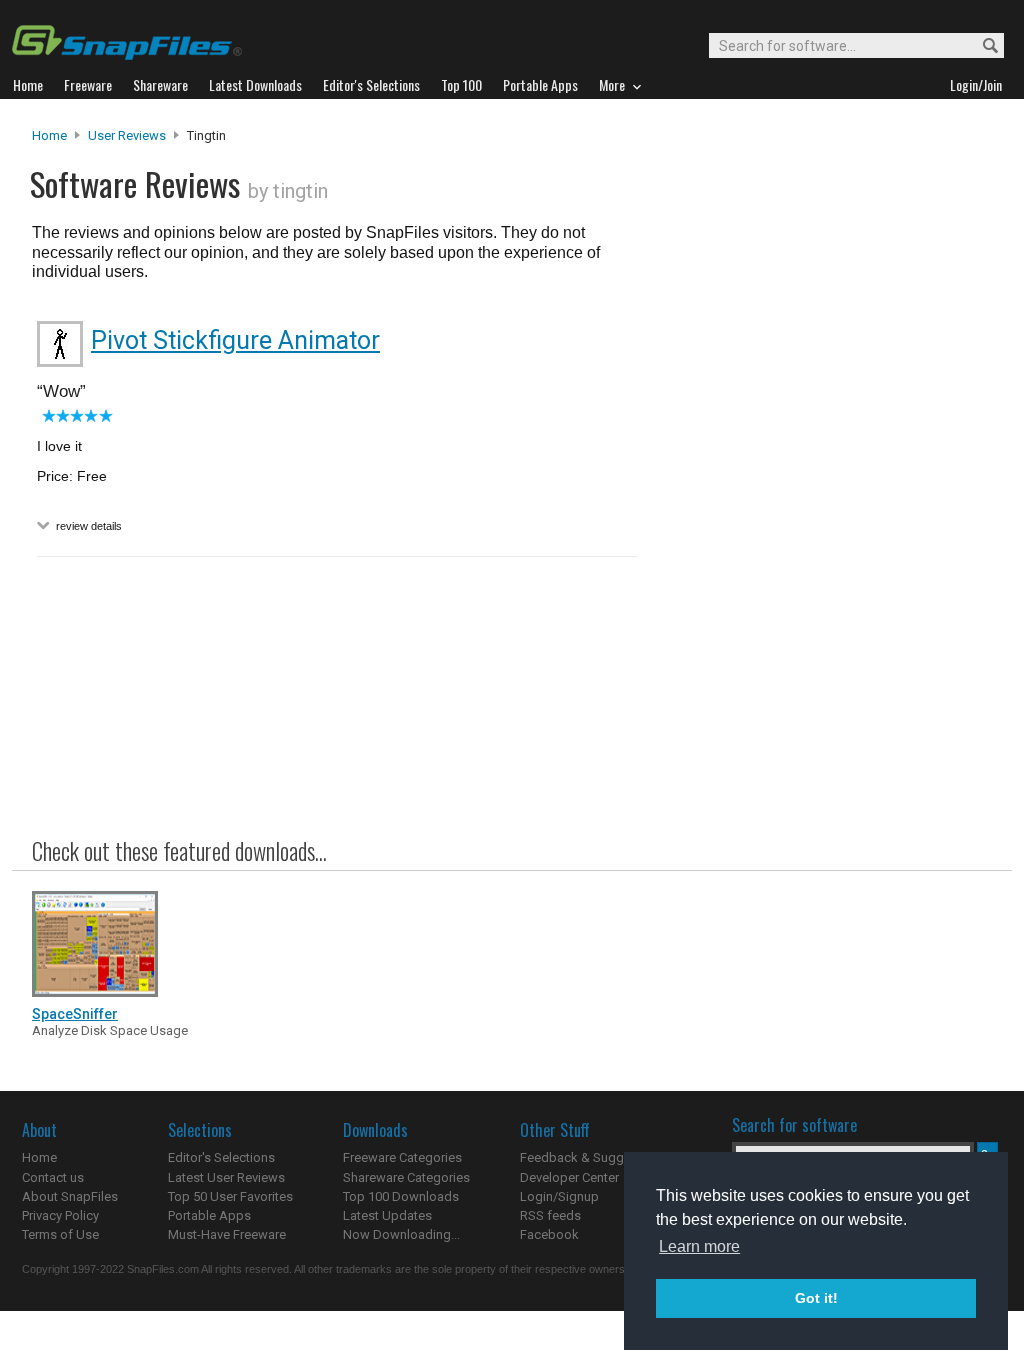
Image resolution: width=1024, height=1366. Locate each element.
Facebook (549, 1234)
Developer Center (569, 1177)
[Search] (981, 46)
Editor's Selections (221, 1157)
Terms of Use (60, 1234)
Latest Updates (387, 1215)
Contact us (53, 1177)
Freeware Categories (402, 1157)
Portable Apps (209, 1215)
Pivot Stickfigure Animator (235, 340)
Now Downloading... (401, 1234)
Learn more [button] (699, 1246)
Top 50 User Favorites (230, 1196)
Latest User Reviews (226, 1177)
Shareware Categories (406, 1177)
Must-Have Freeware (227, 1234)
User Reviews (127, 135)
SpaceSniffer (75, 1014)
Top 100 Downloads (401, 1196)
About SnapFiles (70, 1196)
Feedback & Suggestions (593, 1157)
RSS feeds (550, 1215)
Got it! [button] (816, 1298)
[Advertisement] (822, 533)
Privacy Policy (60, 1215)
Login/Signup (559, 1196)
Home (49, 135)
